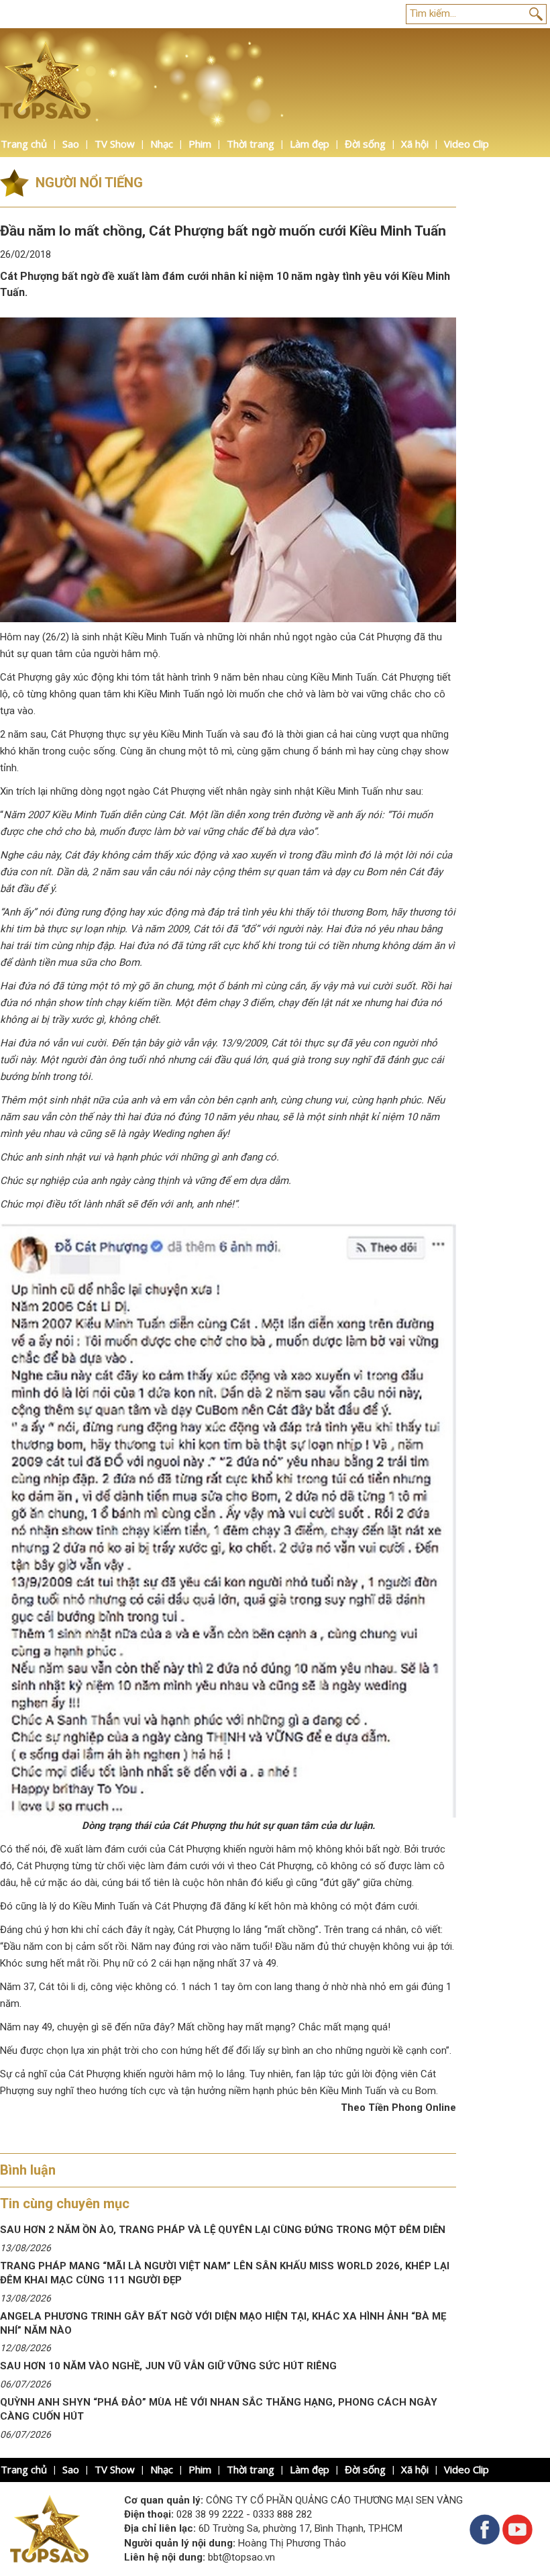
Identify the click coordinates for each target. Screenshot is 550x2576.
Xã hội (415, 144)
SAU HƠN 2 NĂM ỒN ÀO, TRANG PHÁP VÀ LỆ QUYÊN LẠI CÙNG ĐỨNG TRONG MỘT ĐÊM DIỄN (223, 2230)
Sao (71, 144)
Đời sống (365, 144)
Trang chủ (24, 144)
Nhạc (162, 144)
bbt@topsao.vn (241, 2557)
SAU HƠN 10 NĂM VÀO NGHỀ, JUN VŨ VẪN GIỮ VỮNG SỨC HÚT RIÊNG (168, 2366)
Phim (200, 144)
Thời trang (251, 144)
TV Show (115, 144)
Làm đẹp (310, 144)
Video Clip (466, 144)
